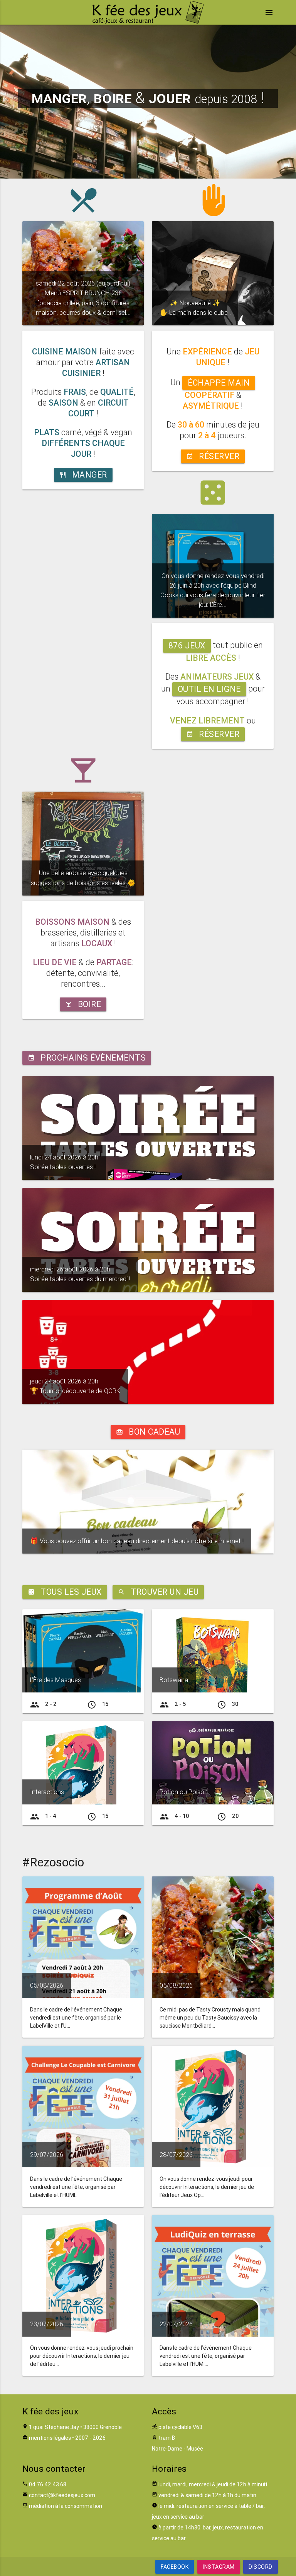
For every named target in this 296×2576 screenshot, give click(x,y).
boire (83, 1004)
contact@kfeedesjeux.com (62, 2495)
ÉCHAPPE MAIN (219, 383)
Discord (261, 2567)
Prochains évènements (87, 1058)
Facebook (175, 2567)
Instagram (219, 2567)
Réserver (213, 456)
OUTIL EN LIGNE (209, 689)
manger (83, 475)
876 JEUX (187, 646)
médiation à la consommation (66, 2506)
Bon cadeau (148, 1432)
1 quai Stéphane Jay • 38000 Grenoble (75, 2427)
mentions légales (50, 2438)
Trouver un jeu (158, 1592)
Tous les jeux (65, 1592)
